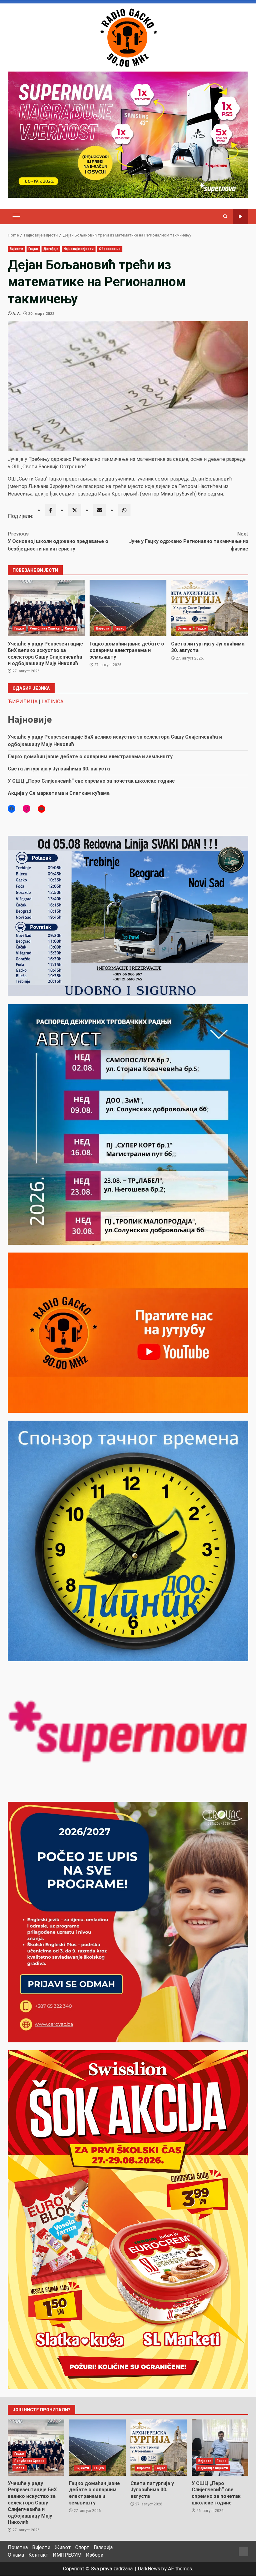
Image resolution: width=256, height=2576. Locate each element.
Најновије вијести (79, 249)
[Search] (225, 217)
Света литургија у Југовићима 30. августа (210, 608)
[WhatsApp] (124, 510)
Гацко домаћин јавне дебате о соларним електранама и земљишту (128, 608)
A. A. (17, 314)
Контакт (38, 2555)
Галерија (103, 2547)
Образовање (110, 249)
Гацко (33, 249)
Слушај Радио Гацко (241, 217)
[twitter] (75, 510)
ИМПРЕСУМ (67, 2555)
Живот (63, 2547)
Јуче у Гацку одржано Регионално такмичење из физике (189, 541)
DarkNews (149, 2569)
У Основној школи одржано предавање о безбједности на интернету (58, 541)
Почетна (18, 2547)
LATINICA (52, 702)
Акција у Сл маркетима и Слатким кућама (59, 793)
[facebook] (51, 510)
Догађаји (51, 249)
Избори (95, 2555)
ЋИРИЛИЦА (23, 702)
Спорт (70, 628)
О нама (16, 2555)
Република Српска (45, 628)
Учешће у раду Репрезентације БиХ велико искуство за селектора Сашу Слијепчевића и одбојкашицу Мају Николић (46, 608)
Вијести (16, 249)
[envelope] (100, 510)
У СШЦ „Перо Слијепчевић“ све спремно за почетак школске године (91, 781)
